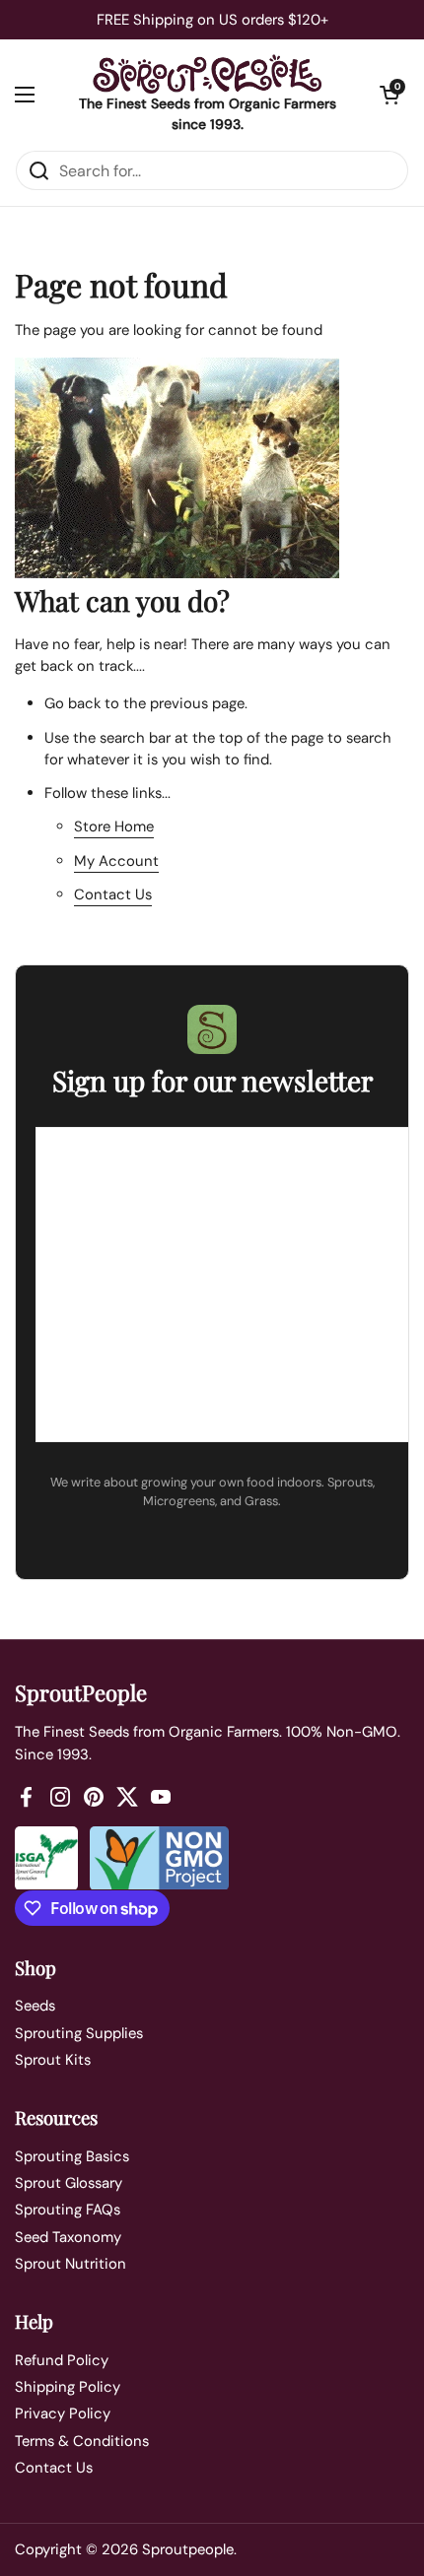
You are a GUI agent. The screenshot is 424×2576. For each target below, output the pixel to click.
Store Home (114, 826)
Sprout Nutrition (71, 2264)
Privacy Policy (63, 2413)
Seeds (35, 2006)
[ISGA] (46, 1858)
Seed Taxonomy (68, 2237)
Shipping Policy (68, 2387)
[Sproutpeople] (208, 74)
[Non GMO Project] (159, 1858)
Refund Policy (62, 2360)
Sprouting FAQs (68, 2210)
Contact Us (113, 894)
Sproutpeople (188, 2549)
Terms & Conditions (82, 2441)
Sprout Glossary (69, 2183)
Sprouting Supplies (79, 2033)
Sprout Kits (53, 2060)
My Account (116, 861)
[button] (389, 95)
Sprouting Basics (72, 2156)
